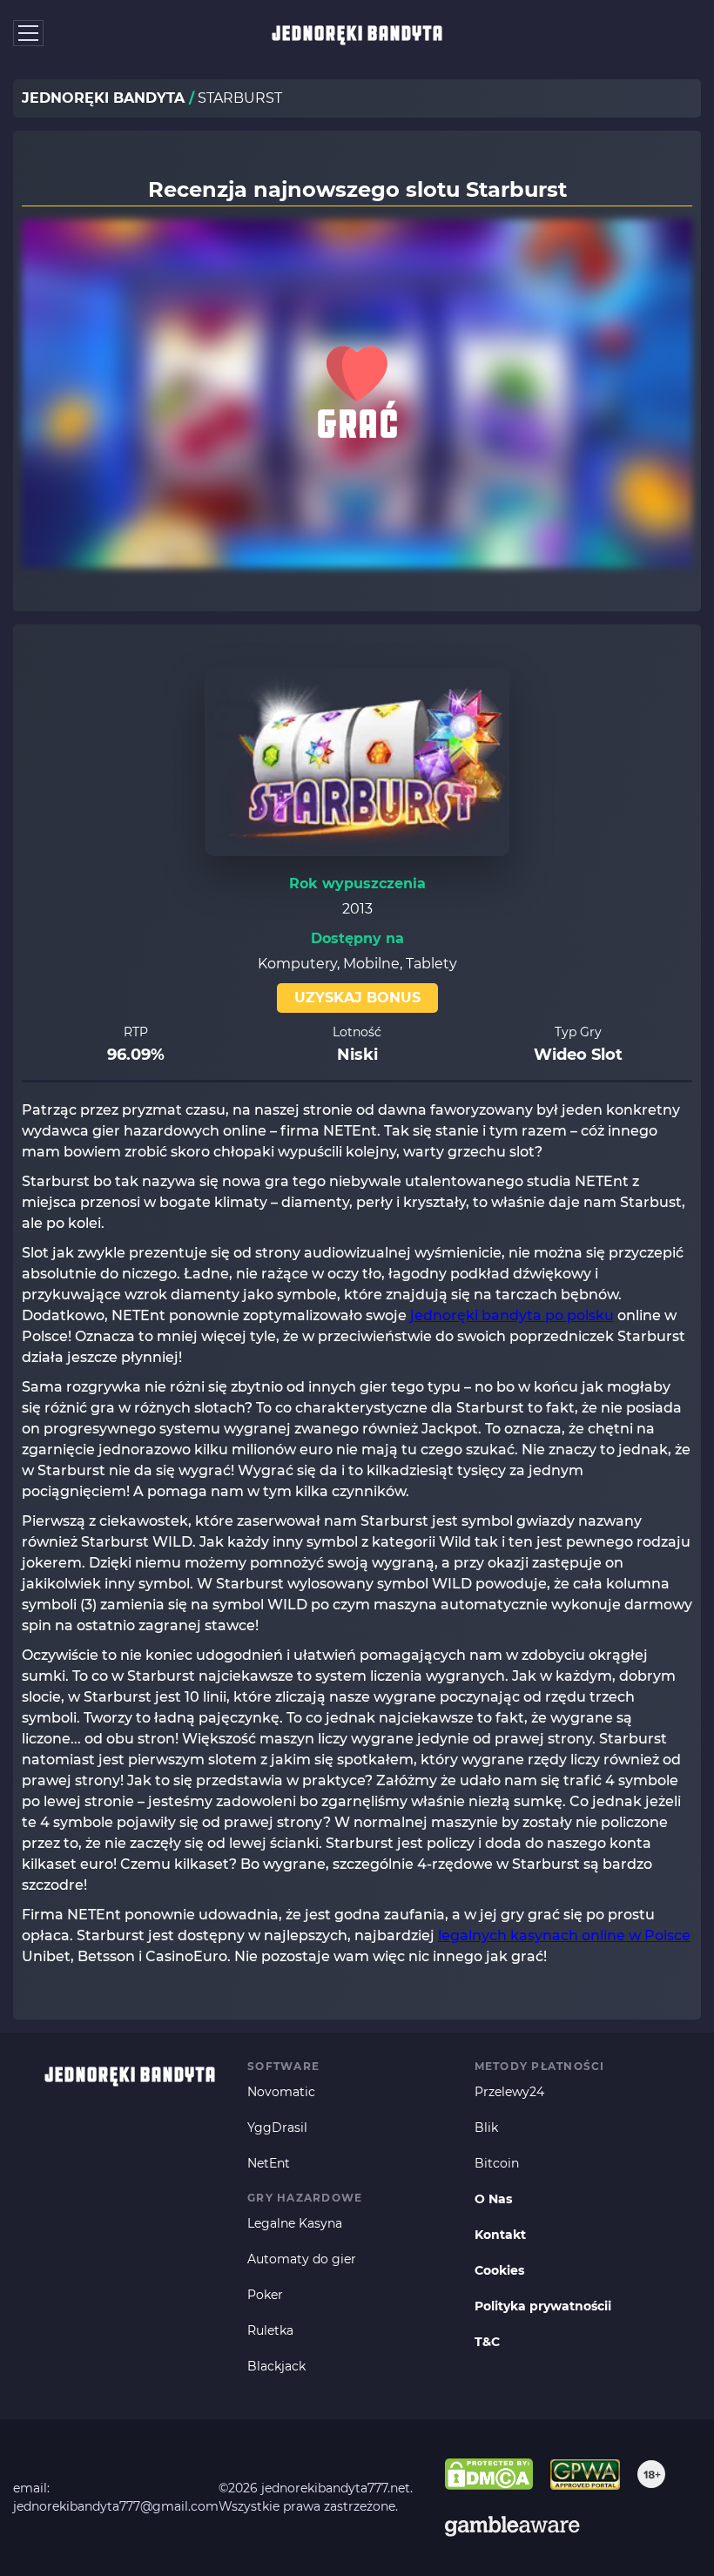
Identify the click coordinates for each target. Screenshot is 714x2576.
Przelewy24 (509, 2092)
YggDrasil (277, 2128)
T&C (487, 2342)
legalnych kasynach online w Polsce (564, 1935)
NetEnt (269, 2163)
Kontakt (500, 2235)
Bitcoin (497, 2163)
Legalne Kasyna (295, 2223)
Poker (265, 2295)
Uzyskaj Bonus (357, 998)
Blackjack (276, 2366)
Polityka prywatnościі (543, 2306)
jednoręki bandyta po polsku (512, 1315)
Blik (486, 2128)
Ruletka (270, 2330)
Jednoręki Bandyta (357, 33)
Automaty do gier (302, 2259)
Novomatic (281, 2092)
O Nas (493, 2199)
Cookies (499, 2270)
